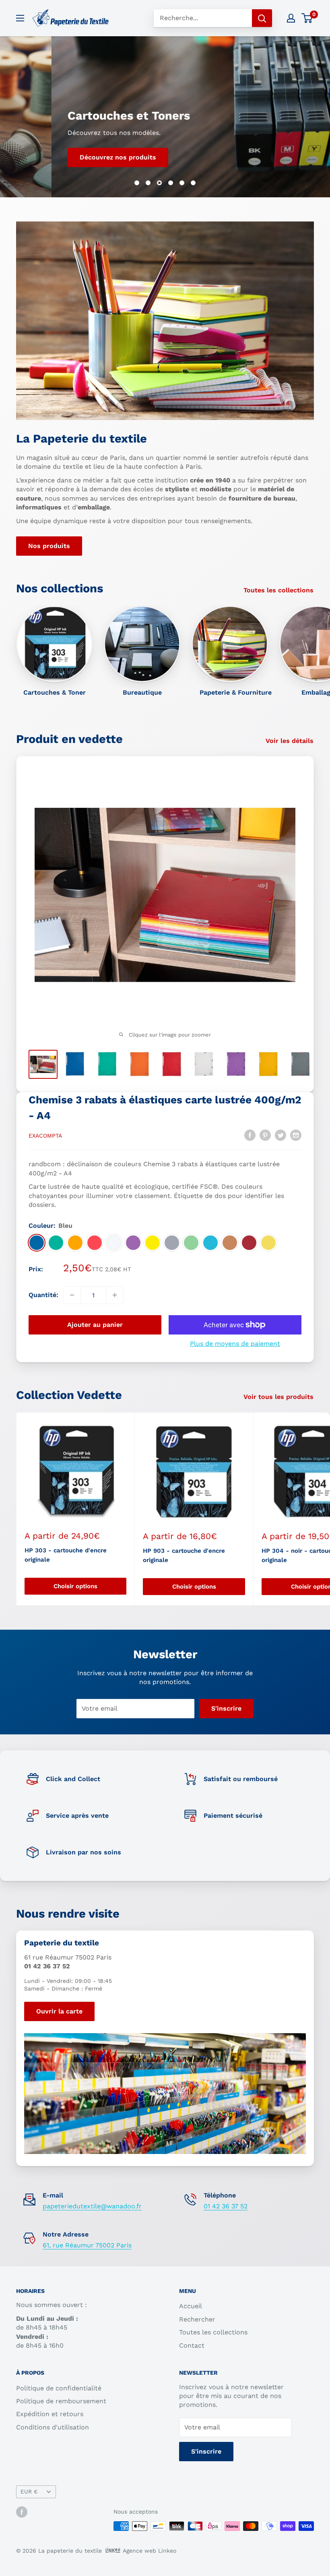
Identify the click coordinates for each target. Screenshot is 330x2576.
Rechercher (197, 2319)
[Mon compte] (291, 18)
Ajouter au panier (95, 1325)
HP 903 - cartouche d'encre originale (184, 1555)
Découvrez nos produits (66, 157)
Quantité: (43, 1295)
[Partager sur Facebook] (250, 1135)
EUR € (29, 2491)
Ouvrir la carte (59, 2011)
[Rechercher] (262, 18)
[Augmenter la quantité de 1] (115, 1295)
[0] (307, 18)
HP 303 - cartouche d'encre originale (66, 1555)
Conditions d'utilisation (53, 2427)
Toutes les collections (279, 590)
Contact (192, 2345)
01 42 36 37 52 (226, 2206)
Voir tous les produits (279, 1397)
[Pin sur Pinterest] (265, 1135)
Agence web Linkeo (150, 2551)
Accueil (191, 2306)
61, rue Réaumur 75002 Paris (87, 2245)
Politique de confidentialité (59, 2388)
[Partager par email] (296, 1135)
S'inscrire (226, 1708)
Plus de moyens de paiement (235, 1344)
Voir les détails (291, 741)
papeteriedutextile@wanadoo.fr (92, 2206)
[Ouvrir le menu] (20, 18)
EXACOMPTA (45, 1136)
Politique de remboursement (61, 2401)
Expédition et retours (50, 2414)
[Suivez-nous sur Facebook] (22, 2512)
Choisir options (75, 1586)
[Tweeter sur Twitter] (280, 1135)
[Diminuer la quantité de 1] (72, 1295)
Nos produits (49, 546)
